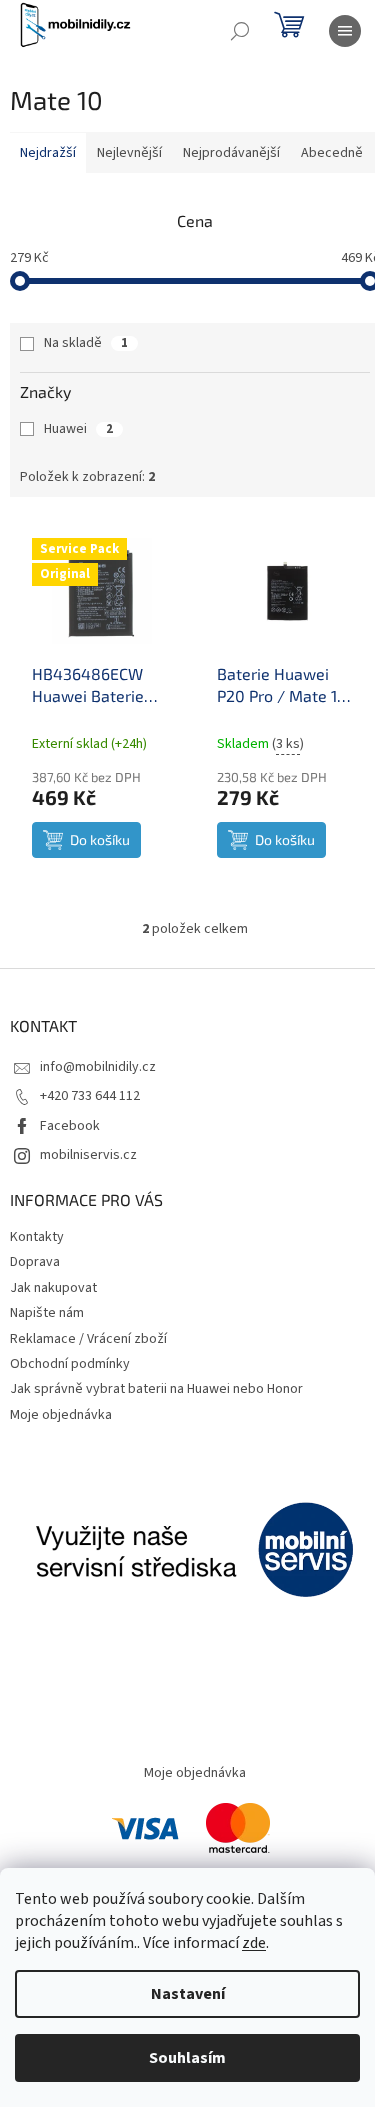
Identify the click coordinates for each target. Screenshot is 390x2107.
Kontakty (37, 1237)
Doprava (35, 1262)
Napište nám (47, 1313)
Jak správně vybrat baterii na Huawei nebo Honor (156, 1389)
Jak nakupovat (53, 1288)
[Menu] (345, 31)
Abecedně (332, 153)
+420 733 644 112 (90, 1096)
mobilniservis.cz (88, 1155)
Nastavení (188, 1994)
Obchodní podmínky (70, 1364)
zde (254, 1943)
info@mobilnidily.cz (98, 1067)
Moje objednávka (61, 1415)
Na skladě (86, 343)
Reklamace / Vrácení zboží (88, 1339)
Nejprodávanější (231, 153)
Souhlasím (187, 2058)
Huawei (78, 429)
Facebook (70, 1126)
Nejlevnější (129, 153)
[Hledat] (240, 31)
